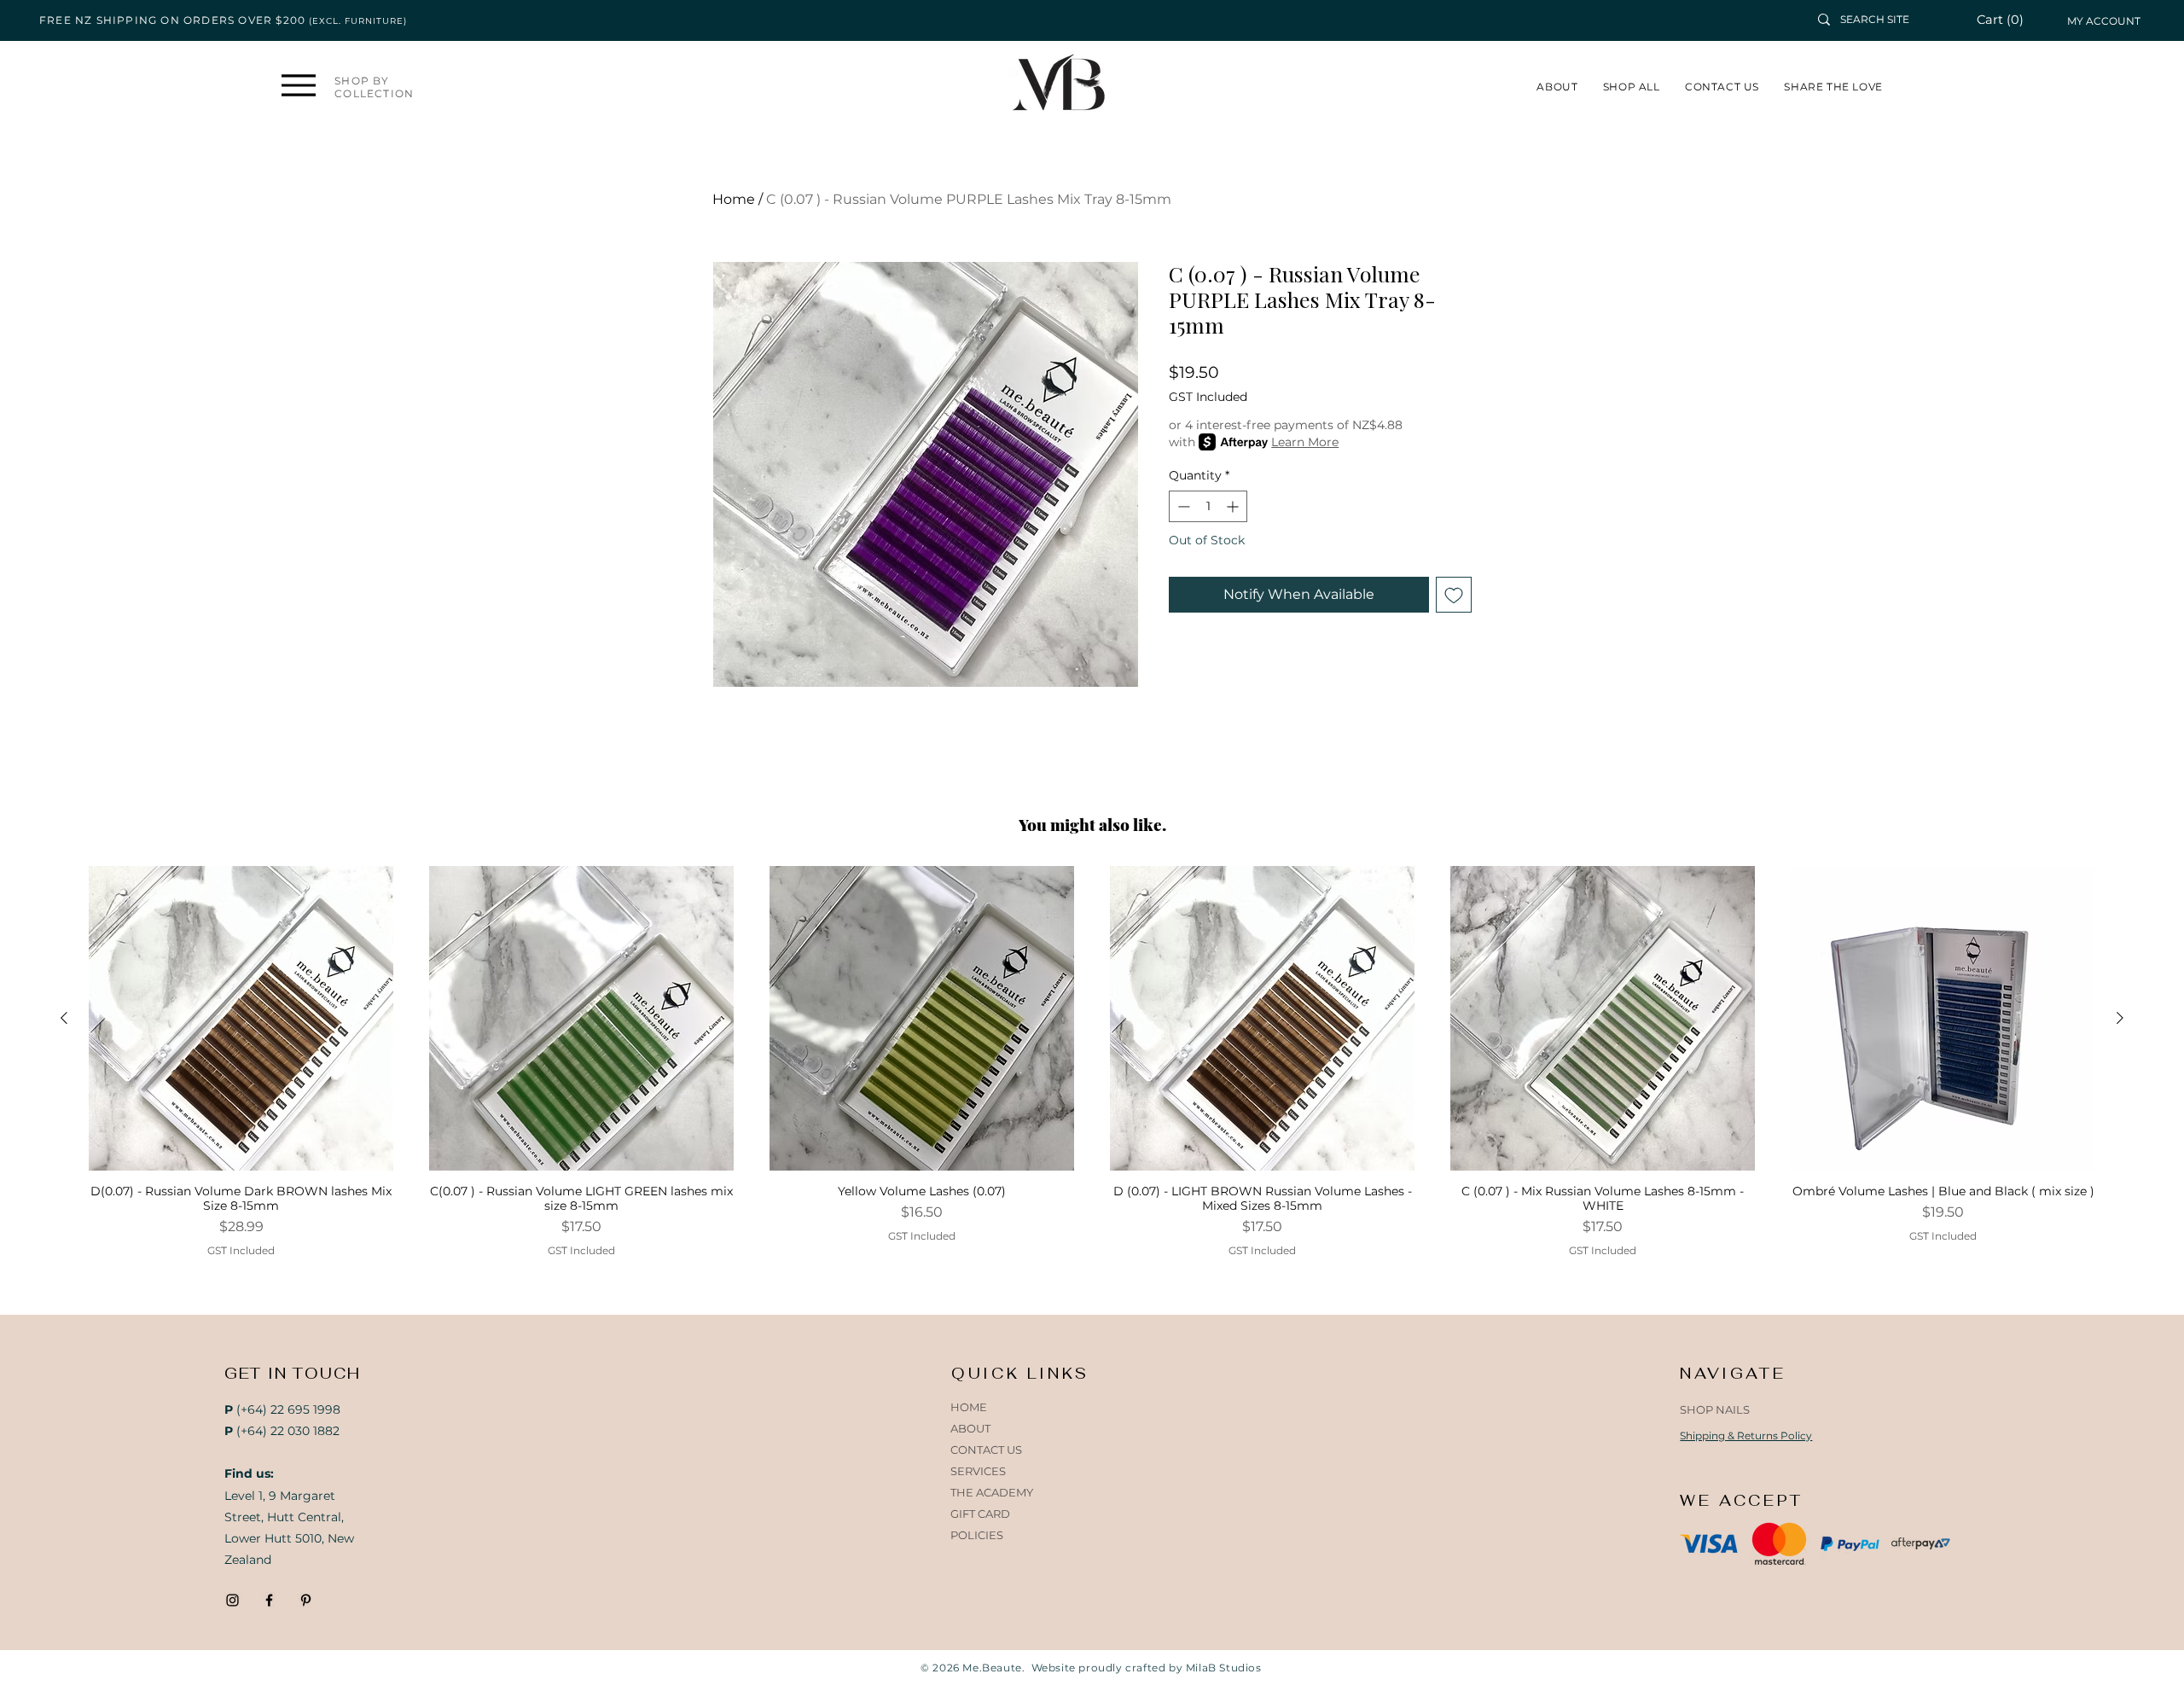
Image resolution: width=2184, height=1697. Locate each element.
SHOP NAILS (1715, 1409)
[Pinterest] (306, 1600)
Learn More (1305, 442)
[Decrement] (1182, 506)
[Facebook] (269, 1600)
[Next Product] (2120, 1018)
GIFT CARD (980, 1514)
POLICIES (977, 1535)
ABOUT (970, 1428)
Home (734, 199)
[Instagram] (232, 1600)
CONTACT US (986, 1450)
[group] (1092, 1062)
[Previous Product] (64, 1018)
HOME (969, 1407)
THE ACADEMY (992, 1492)
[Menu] (298, 85)
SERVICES (978, 1471)
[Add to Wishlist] (1454, 595)
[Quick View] (241, 1018)
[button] (2010, 20)
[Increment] (1234, 506)
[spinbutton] (1208, 506)
